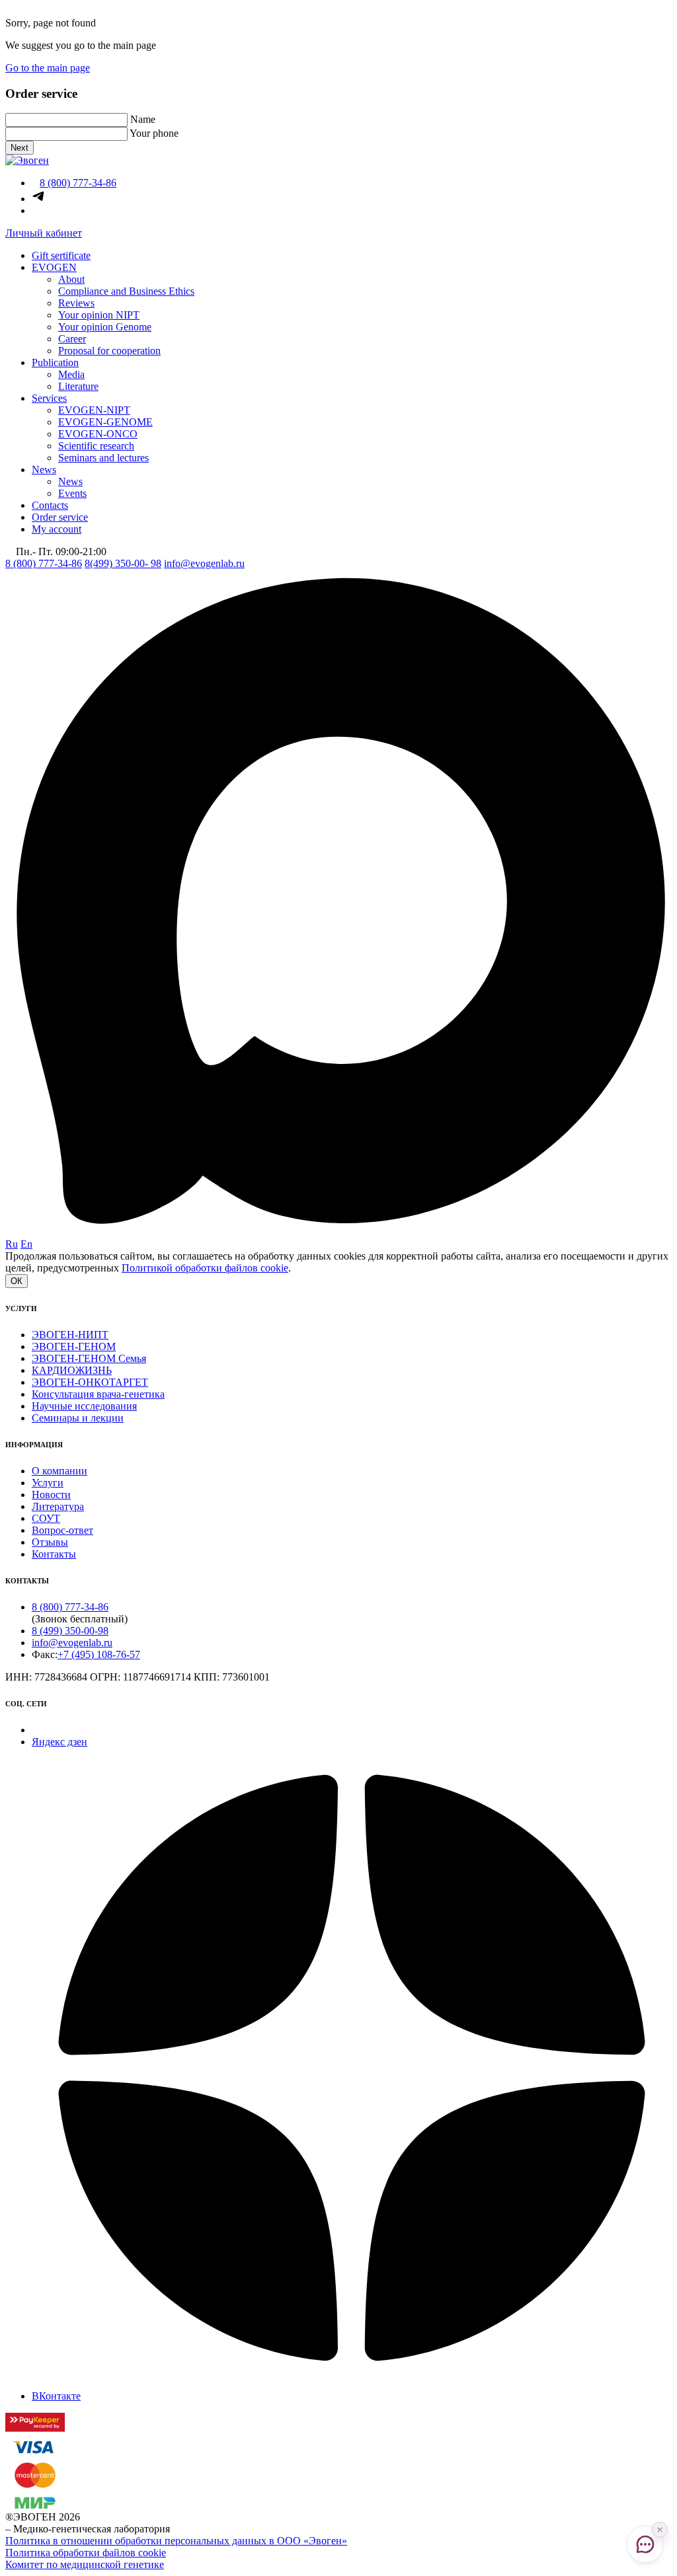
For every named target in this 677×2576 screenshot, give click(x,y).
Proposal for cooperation (109, 351)
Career (72, 339)
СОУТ (46, 1518)
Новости (51, 1495)
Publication (55, 362)
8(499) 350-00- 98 (123, 563)
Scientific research (96, 446)
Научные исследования (84, 1406)
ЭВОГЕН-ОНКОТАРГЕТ (90, 1382)
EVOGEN (54, 267)
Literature (78, 386)
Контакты (54, 1554)
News (44, 470)
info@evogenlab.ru (204, 563)
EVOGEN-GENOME (105, 422)
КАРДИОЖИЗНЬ (72, 1370)
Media (71, 374)
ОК (17, 1281)
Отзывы (50, 1542)
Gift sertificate (61, 255)
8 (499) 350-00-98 (70, 1631)
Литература (58, 1506)
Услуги (48, 1483)
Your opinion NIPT (99, 315)
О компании (60, 1471)
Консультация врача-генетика (98, 1394)
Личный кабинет (44, 233)
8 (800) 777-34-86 (44, 563)
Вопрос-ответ (62, 1530)
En (26, 1244)
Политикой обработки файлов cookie (205, 1268)
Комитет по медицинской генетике (85, 2564)
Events (72, 493)
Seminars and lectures (103, 458)
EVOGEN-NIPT (94, 410)
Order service (60, 517)
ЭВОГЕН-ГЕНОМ (74, 1346)
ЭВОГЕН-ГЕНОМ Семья (89, 1358)
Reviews (76, 303)
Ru (12, 1244)
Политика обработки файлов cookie (86, 2553)
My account (57, 529)
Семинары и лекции (78, 1418)
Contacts (50, 505)
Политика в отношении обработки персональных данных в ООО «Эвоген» (176, 2541)
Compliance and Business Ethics (126, 291)
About (71, 279)
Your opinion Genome (105, 327)
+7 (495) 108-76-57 (99, 1654)
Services (49, 398)
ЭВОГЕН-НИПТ (70, 1335)
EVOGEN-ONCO (98, 434)
